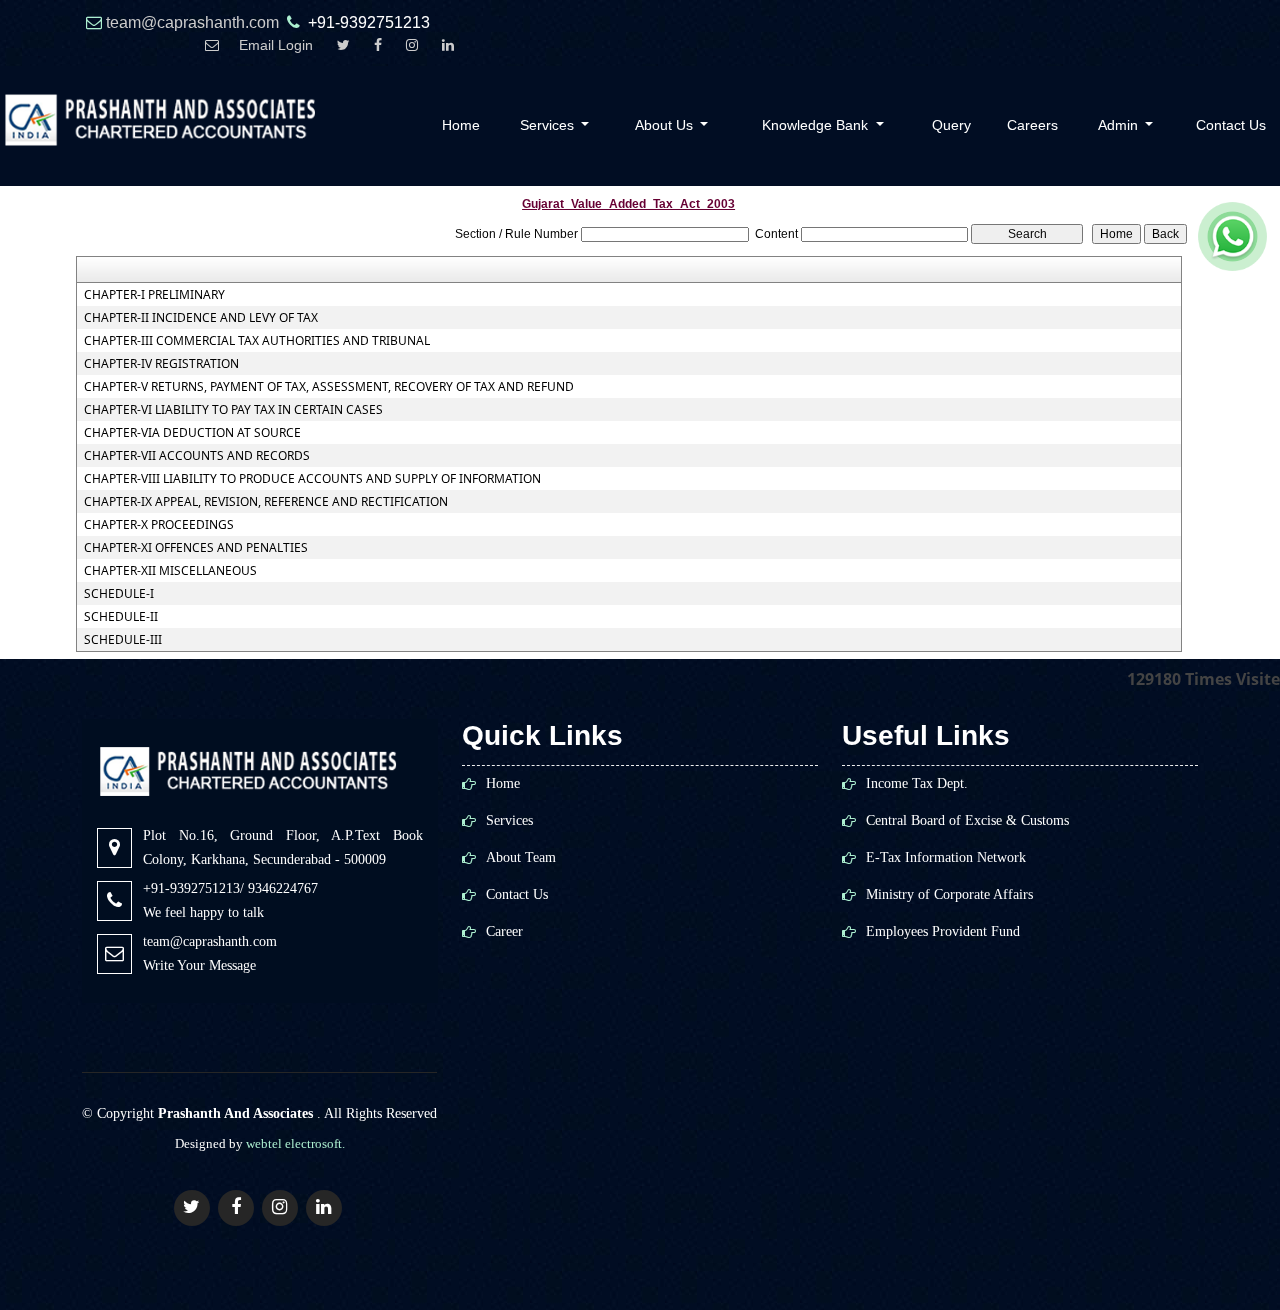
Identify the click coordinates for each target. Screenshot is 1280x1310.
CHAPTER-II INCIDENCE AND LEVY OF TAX (201, 318)
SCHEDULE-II (121, 617)
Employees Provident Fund (943, 932)
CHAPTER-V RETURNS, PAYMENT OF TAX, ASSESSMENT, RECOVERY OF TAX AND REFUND (329, 387)
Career (504, 932)
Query (951, 125)
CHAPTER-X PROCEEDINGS (159, 525)
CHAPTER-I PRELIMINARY (154, 295)
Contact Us (517, 895)
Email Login (276, 45)
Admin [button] (1120, 125)
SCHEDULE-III (123, 640)
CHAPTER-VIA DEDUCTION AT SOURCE (192, 433)
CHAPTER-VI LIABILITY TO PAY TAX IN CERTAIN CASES (233, 410)
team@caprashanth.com (194, 22)
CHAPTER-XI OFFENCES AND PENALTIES (196, 548)
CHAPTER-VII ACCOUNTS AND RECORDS (197, 456)
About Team (521, 858)
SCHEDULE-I (119, 594)
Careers (1032, 125)
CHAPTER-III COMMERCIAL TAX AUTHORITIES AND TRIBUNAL (257, 341)
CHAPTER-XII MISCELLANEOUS (170, 571)
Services (509, 821)
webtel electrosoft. (295, 1143)
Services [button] (549, 125)
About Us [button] (666, 125)
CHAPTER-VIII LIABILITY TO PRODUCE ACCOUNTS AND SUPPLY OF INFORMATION (312, 479)
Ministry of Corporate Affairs (949, 895)
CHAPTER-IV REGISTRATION (161, 364)
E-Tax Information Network (946, 858)
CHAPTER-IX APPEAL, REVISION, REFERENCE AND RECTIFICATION (266, 502)
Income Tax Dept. (917, 784)
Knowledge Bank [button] (817, 125)
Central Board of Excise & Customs (967, 821)
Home (461, 125)
